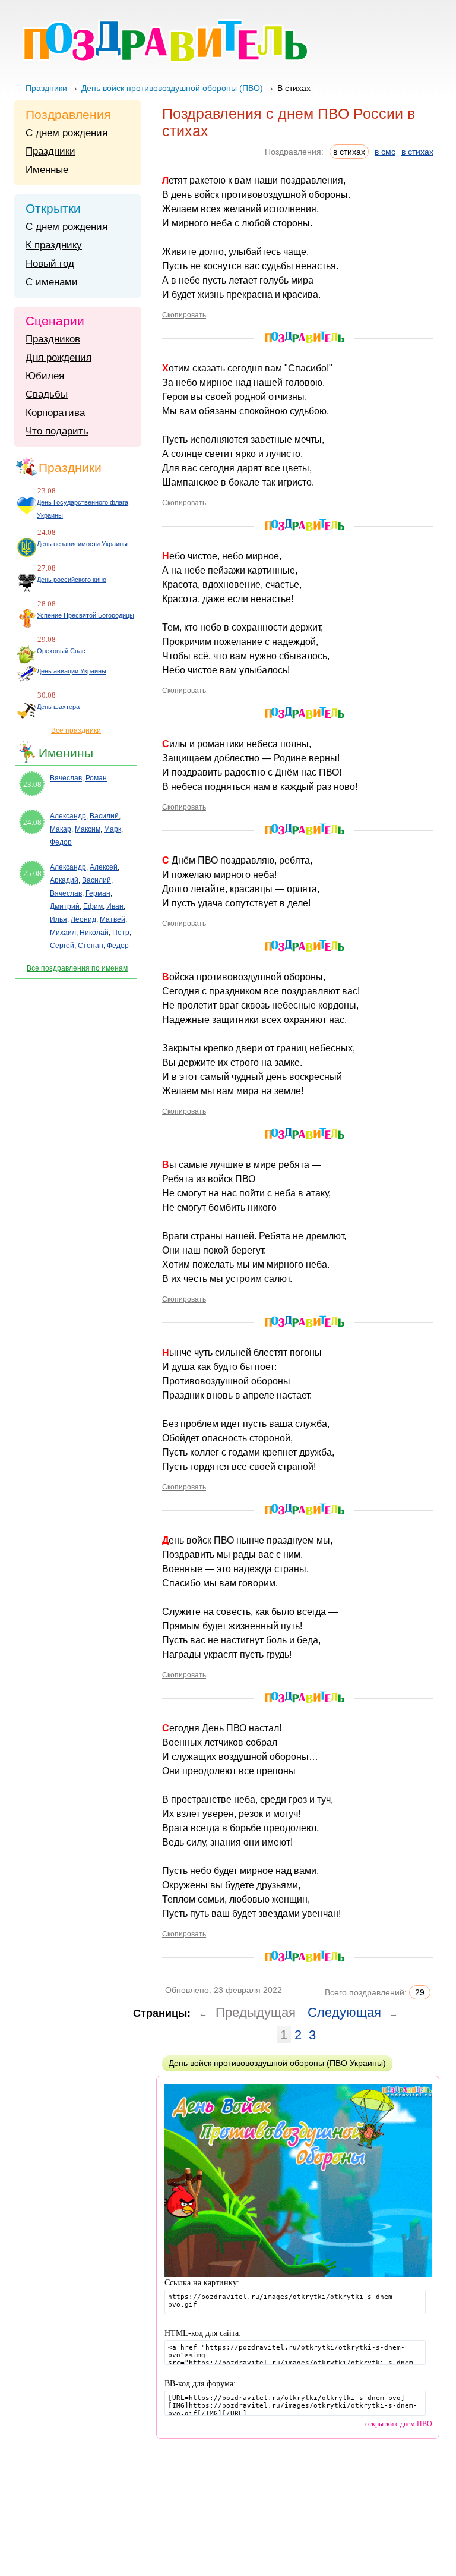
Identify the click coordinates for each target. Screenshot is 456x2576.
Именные (47, 170)
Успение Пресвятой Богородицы (85, 615)
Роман (96, 778)
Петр (121, 933)
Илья (58, 919)
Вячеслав (66, 778)
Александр (68, 816)
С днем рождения (66, 133)
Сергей (62, 946)
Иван (115, 906)
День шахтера (58, 707)
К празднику (54, 245)
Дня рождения (58, 358)
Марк (113, 829)
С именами (52, 282)
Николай (94, 933)
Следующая (344, 2012)
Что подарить (57, 431)
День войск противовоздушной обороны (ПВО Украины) (277, 2063)
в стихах (417, 152)
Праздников (53, 339)
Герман (98, 893)
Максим (88, 829)
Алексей (104, 867)
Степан (91, 946)
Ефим (93, 906)
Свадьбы (47, 394)
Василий (104, 816)
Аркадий (64, 880)
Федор (61, 842)
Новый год (50, 264)
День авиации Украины (72, 671)
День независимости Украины (82, 544)
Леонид (83, 919)
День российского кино (72, 580)
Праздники (46, 88)
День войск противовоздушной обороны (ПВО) (172, 88)
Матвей (113, 919)
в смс (385, 152)
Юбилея (45, 376)
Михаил (63, 933)
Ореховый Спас (61, 651)
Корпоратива (55, 413)
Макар (61, 829)
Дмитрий (65, 906)
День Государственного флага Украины (83, 509)
